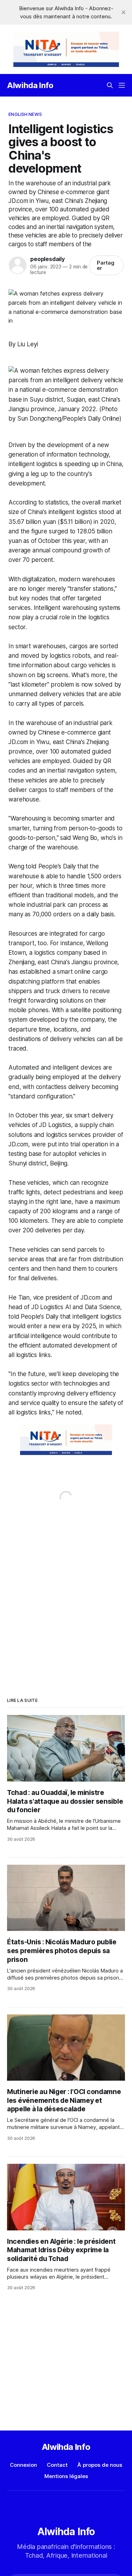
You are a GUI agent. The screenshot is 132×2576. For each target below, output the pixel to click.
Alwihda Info (30, 85)
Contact (57, 2465)
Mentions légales (66, 2476)
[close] (124, 12)
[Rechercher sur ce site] (110, 85)
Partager (106, 265)
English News (25, 114)
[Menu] (122, 85)
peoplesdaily (48, 259)
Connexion (23, 2465)
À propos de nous (100, 2465)
